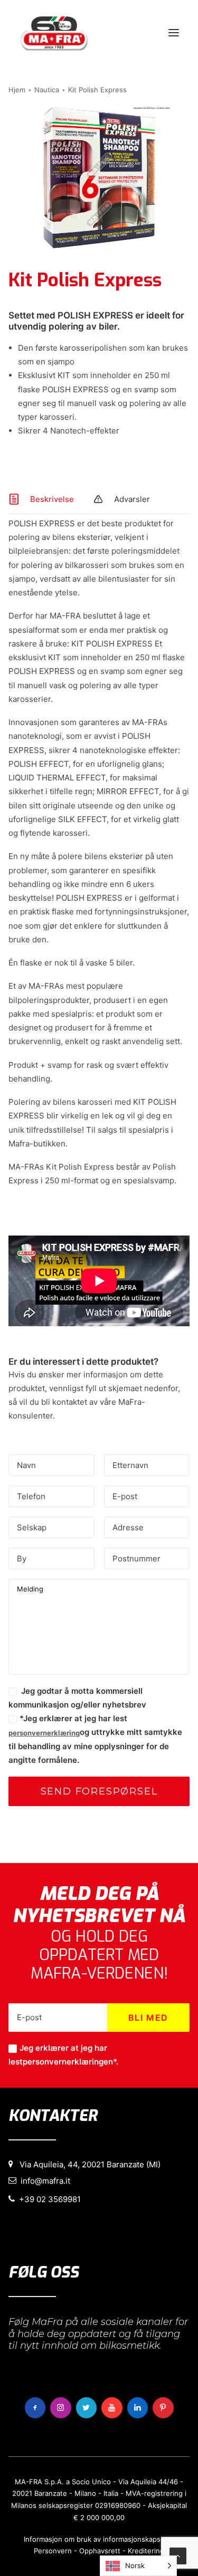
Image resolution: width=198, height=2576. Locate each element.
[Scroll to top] (178, 2555)
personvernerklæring (44, 1733)
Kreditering (146, 2551)
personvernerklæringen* (69, 2062)
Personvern (53, 2551)
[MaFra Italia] (54, 33)
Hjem (17, 90)
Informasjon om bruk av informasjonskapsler (96, 2539)
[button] (174, 33)
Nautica (47, 90)
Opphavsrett (100, 2551)
